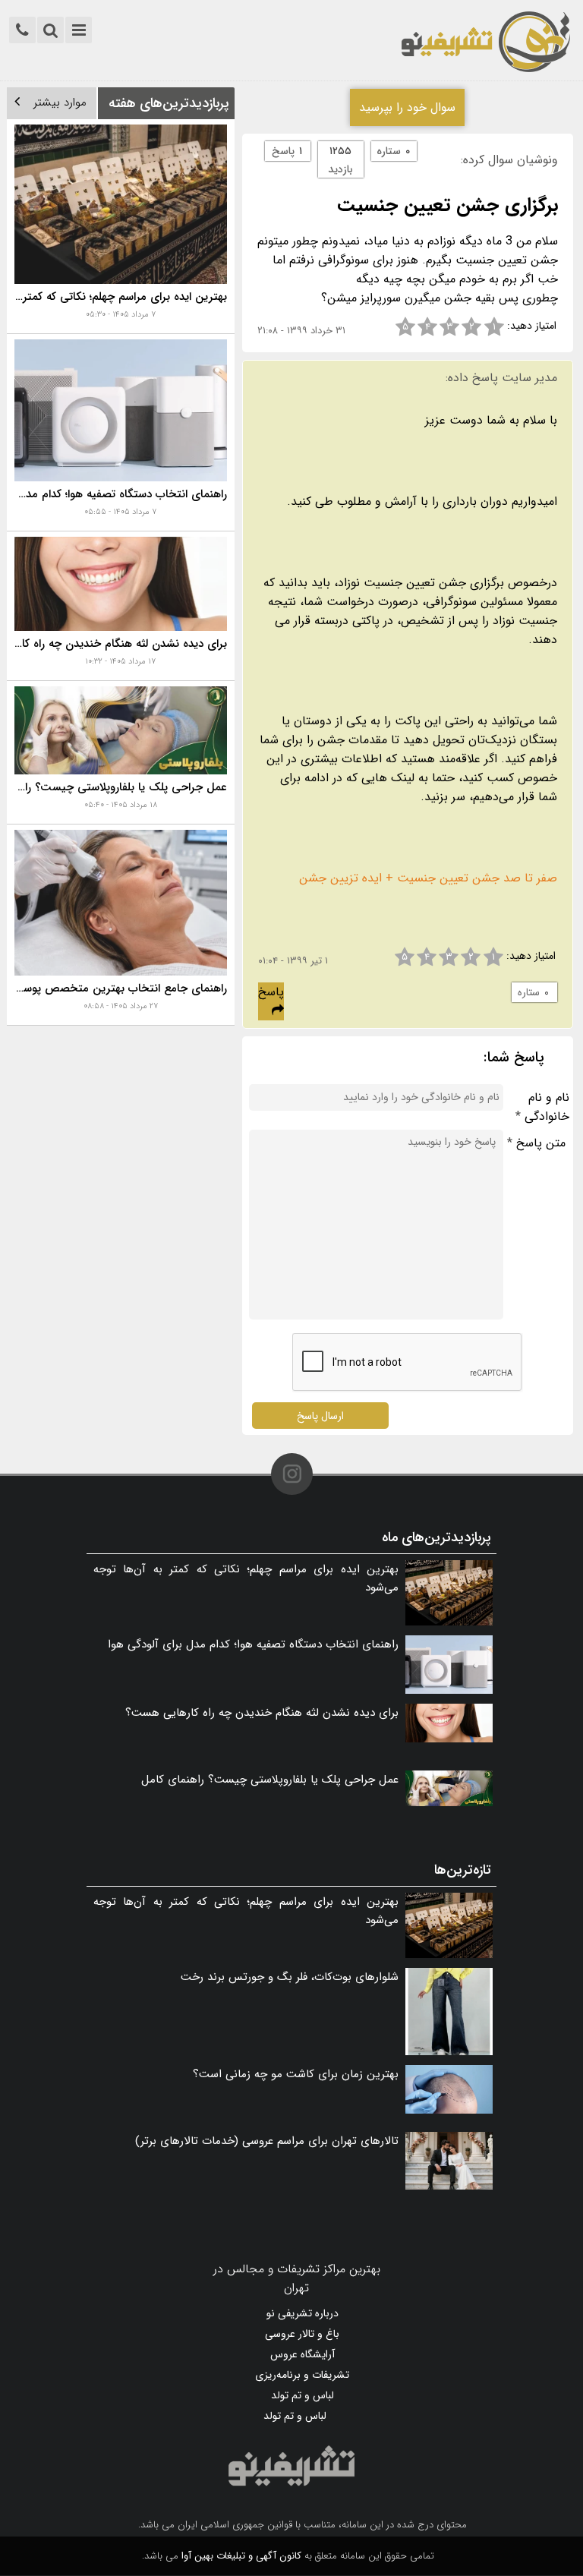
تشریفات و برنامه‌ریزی (302, 2375)
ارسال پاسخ (320, 1415)
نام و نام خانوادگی (542, 1107)
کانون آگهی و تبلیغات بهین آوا (241, 2556)
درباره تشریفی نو (303, 2313)
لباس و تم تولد (303, 2395)
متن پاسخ (536, 1143)
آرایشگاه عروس (303, 2354)
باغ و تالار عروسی (302, 2334)
